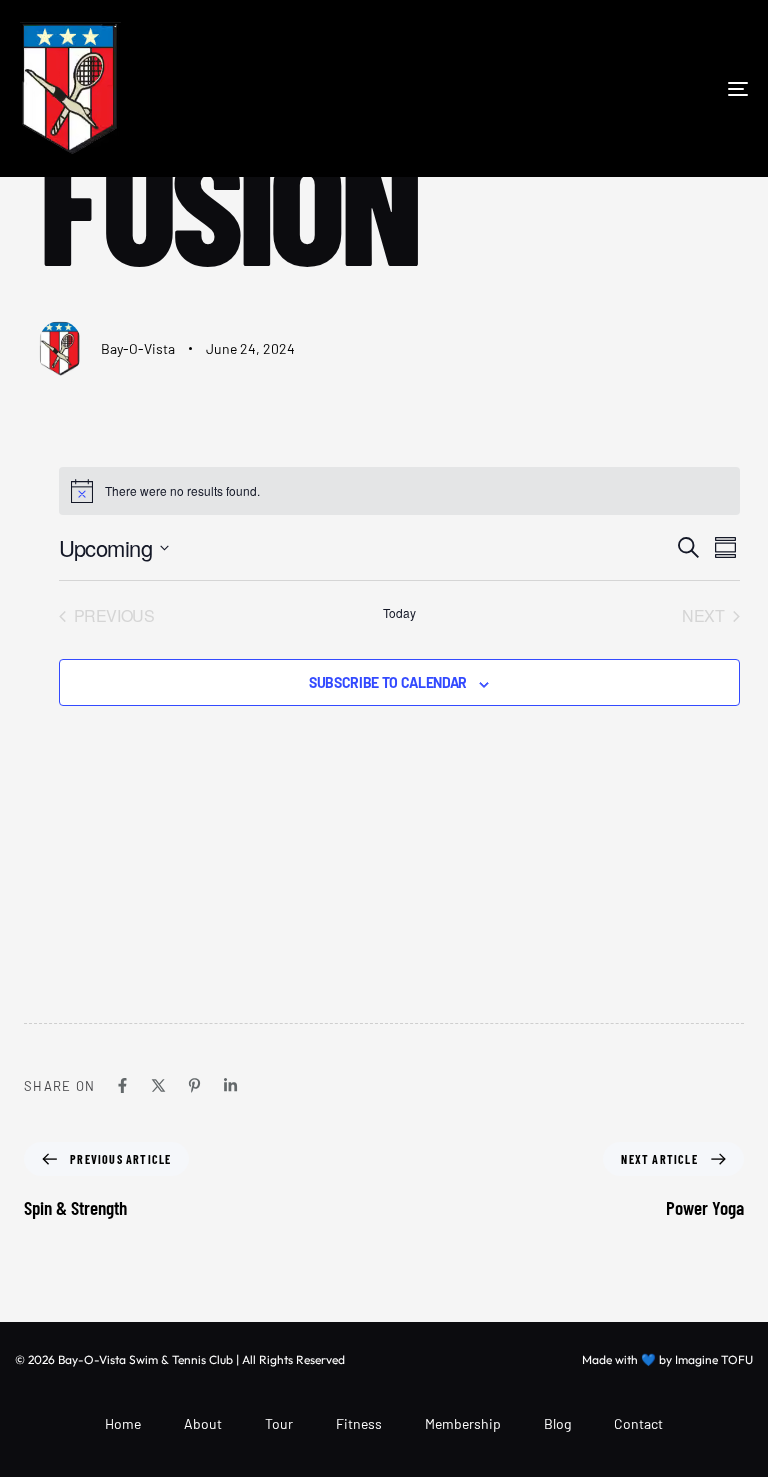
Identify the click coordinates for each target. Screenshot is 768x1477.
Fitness (359, 1423)
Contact (638, 1423)
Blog (557, 1423)
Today (399, 613)
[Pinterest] (194, 1085)
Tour (279, 1423)
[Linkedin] (230, 1085)
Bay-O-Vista (138, 348)
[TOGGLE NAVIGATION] (626, 88)
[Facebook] (122, 1085)
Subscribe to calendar (388, 683)
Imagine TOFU (714, 1359)
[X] (158, 1085)
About (203, 1423)
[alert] (399, 491)
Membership (463, 1423)
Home (123, 1423)
